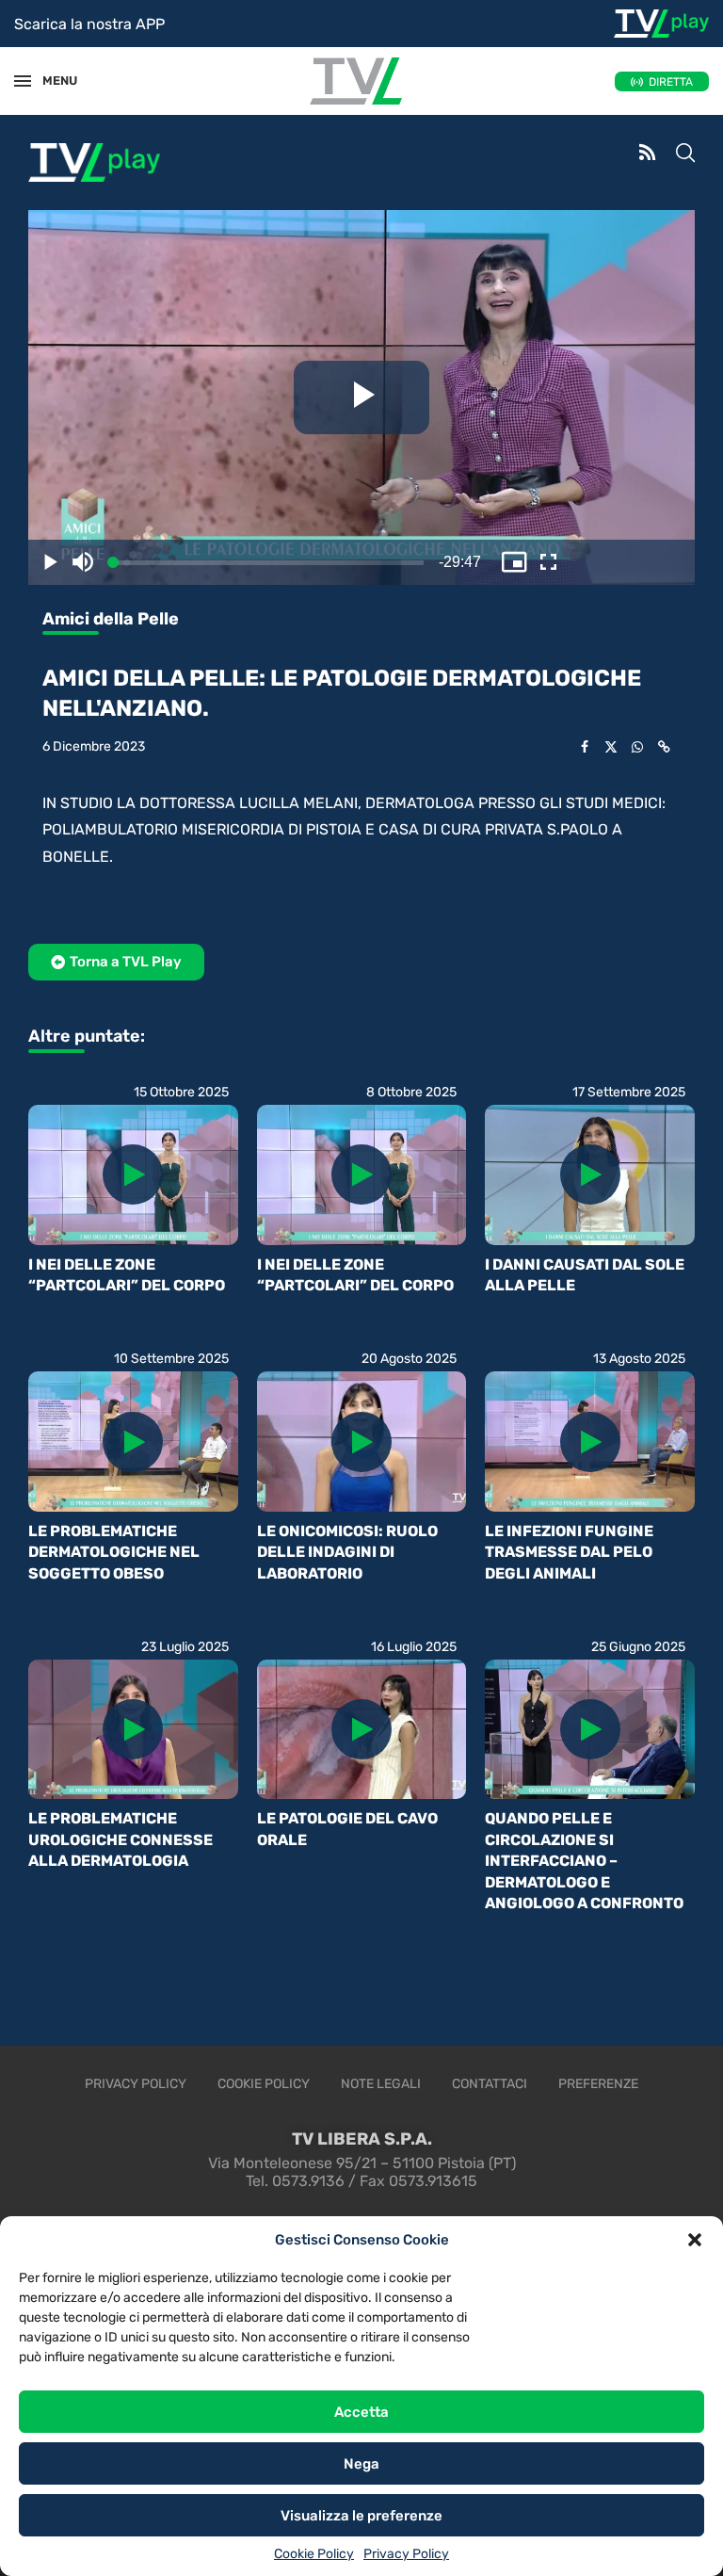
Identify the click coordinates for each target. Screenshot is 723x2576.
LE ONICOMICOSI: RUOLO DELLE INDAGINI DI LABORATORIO (347, 1552)
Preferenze (598, 2084)
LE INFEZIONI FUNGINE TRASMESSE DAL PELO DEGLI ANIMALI (569, 1552)
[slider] (102, 563)
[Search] (685, 154)
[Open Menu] (23, 81)
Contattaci (490, 2084)
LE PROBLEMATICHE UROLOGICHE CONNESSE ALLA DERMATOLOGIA (120, 1839)
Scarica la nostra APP (89, 24)
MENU (51, 81)
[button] (695, 2240)
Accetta (361, 2412)
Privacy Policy (406, 2554)
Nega (361, 2464)
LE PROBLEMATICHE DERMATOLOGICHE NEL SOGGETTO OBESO (114, 1552)
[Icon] (133, 1175)
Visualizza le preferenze (361, 2516)
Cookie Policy (314, 2554)
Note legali (381, 2084)
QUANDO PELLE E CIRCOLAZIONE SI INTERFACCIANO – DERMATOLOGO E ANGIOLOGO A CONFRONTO (584, 1861)
